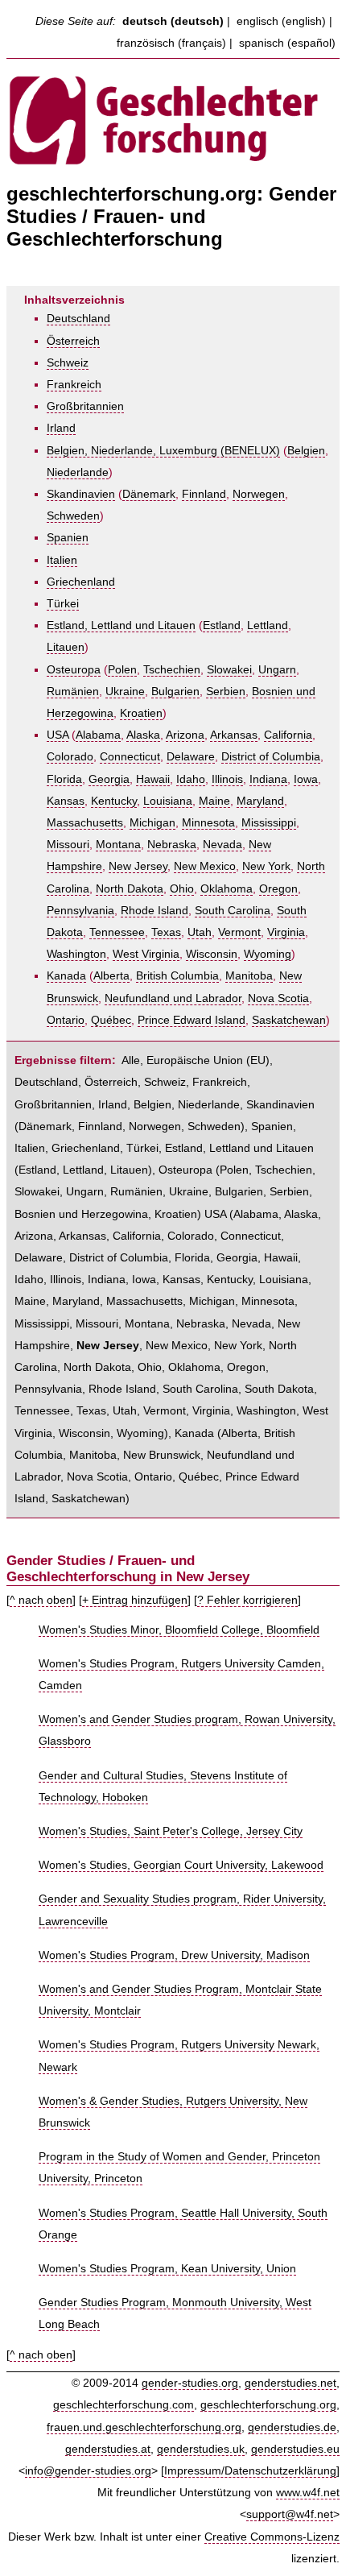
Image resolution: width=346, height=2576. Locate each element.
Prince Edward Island (192, 1020)
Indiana (268, 779)
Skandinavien (81, 494)
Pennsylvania (80, 911)
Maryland (260, 801)
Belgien (306, 451)
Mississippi (269, 823)
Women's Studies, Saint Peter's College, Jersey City (171, 1831)
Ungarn (277, 670)
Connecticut (130, 757)
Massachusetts (85, 823)
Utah (200, 932)
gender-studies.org (190, 2383)
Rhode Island (154, 911)
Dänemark (149, 494)
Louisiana (168, 801)
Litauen (66, 647)
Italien (62, 560)
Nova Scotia (278, 998)
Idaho (191, 779)
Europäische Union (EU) (208, 1060)
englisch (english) (281, 21)
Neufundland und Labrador (173, 998)
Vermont (239, 932)
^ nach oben (41, 1600)
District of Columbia (271, 757)
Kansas (66, 801)
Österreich (73, 341)
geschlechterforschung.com (124, 2405)
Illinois (227, 779)
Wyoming (268, 954)
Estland (222, 625)
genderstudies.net (290, 2383)
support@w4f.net (290, 2514)
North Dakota (130, 889)
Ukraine (125, 692)
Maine (214, 801)
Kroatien (141, 713)
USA (58, 735)
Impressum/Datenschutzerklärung (250, 2471)
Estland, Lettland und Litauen (121, 625)
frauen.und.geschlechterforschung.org (144, 2427)
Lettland (268, 625)
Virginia (286, 932)
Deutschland (78, 319)
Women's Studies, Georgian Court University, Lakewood (181, 1865)
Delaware (191, 757)
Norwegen (259, 494)
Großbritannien (85, 406)
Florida (64, 779)
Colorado (70, 757)
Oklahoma (227, 889)
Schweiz (68, 363)
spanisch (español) (287, 43)
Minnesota (208, 823)
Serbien (226, 692)
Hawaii (153, 779)
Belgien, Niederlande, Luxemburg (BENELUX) (163, 451)
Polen (122, 670)
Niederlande (78, 472)
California (288, 735)
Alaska (143, 735)
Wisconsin (212, 954)
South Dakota (279, 1389)
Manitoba (249, 976)
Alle (131, 1060)
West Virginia (146, 954)
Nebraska (172, 845)
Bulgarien (175, 692)
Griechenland (81, 582)
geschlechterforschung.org (268, 2405)
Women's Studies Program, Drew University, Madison (174, 1955)
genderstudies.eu (295, 2449)
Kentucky (114, 801)
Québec (111, 1020)
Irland (61, 428)
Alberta (111, 976)
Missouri (68, 845)
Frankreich (74, 385)
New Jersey (138, 866)
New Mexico (205, 866)
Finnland (204, 494)
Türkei (63, 604)
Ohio (182, 889)
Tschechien (172, 670)
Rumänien (73, 692)
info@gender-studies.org (88, 2471)
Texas (166, 932)
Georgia (109, 779)
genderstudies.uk (201, 2449)
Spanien (68, 538)
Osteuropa (74, 670)
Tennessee (117, 932)
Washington (76, 954)
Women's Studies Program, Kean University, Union (167, 2269)
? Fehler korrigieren (247, 1600)
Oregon (278, 889)
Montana (118, 845)
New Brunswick (162, 1455)
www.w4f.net (308, 2493)
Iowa (306, 779)
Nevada (222, 845)
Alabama (98, 735)
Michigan (152, 823)
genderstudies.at (108, 2449)
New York (266, 866)
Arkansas (234, 735)
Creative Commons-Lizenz (272, 2537)
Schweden (73, 516)
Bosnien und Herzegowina (81, 1214)
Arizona (185, 735)
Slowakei (229, 670)
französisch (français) (171, 43)
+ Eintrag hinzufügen (135, 1600)
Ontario (66, 1020)
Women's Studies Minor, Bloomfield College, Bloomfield (179, 1630)
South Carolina (233, 911)
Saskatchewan (289, 1020)
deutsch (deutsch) (173, 21)
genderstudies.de (292, 2427)
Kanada (66, 976)
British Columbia (177, 976)
